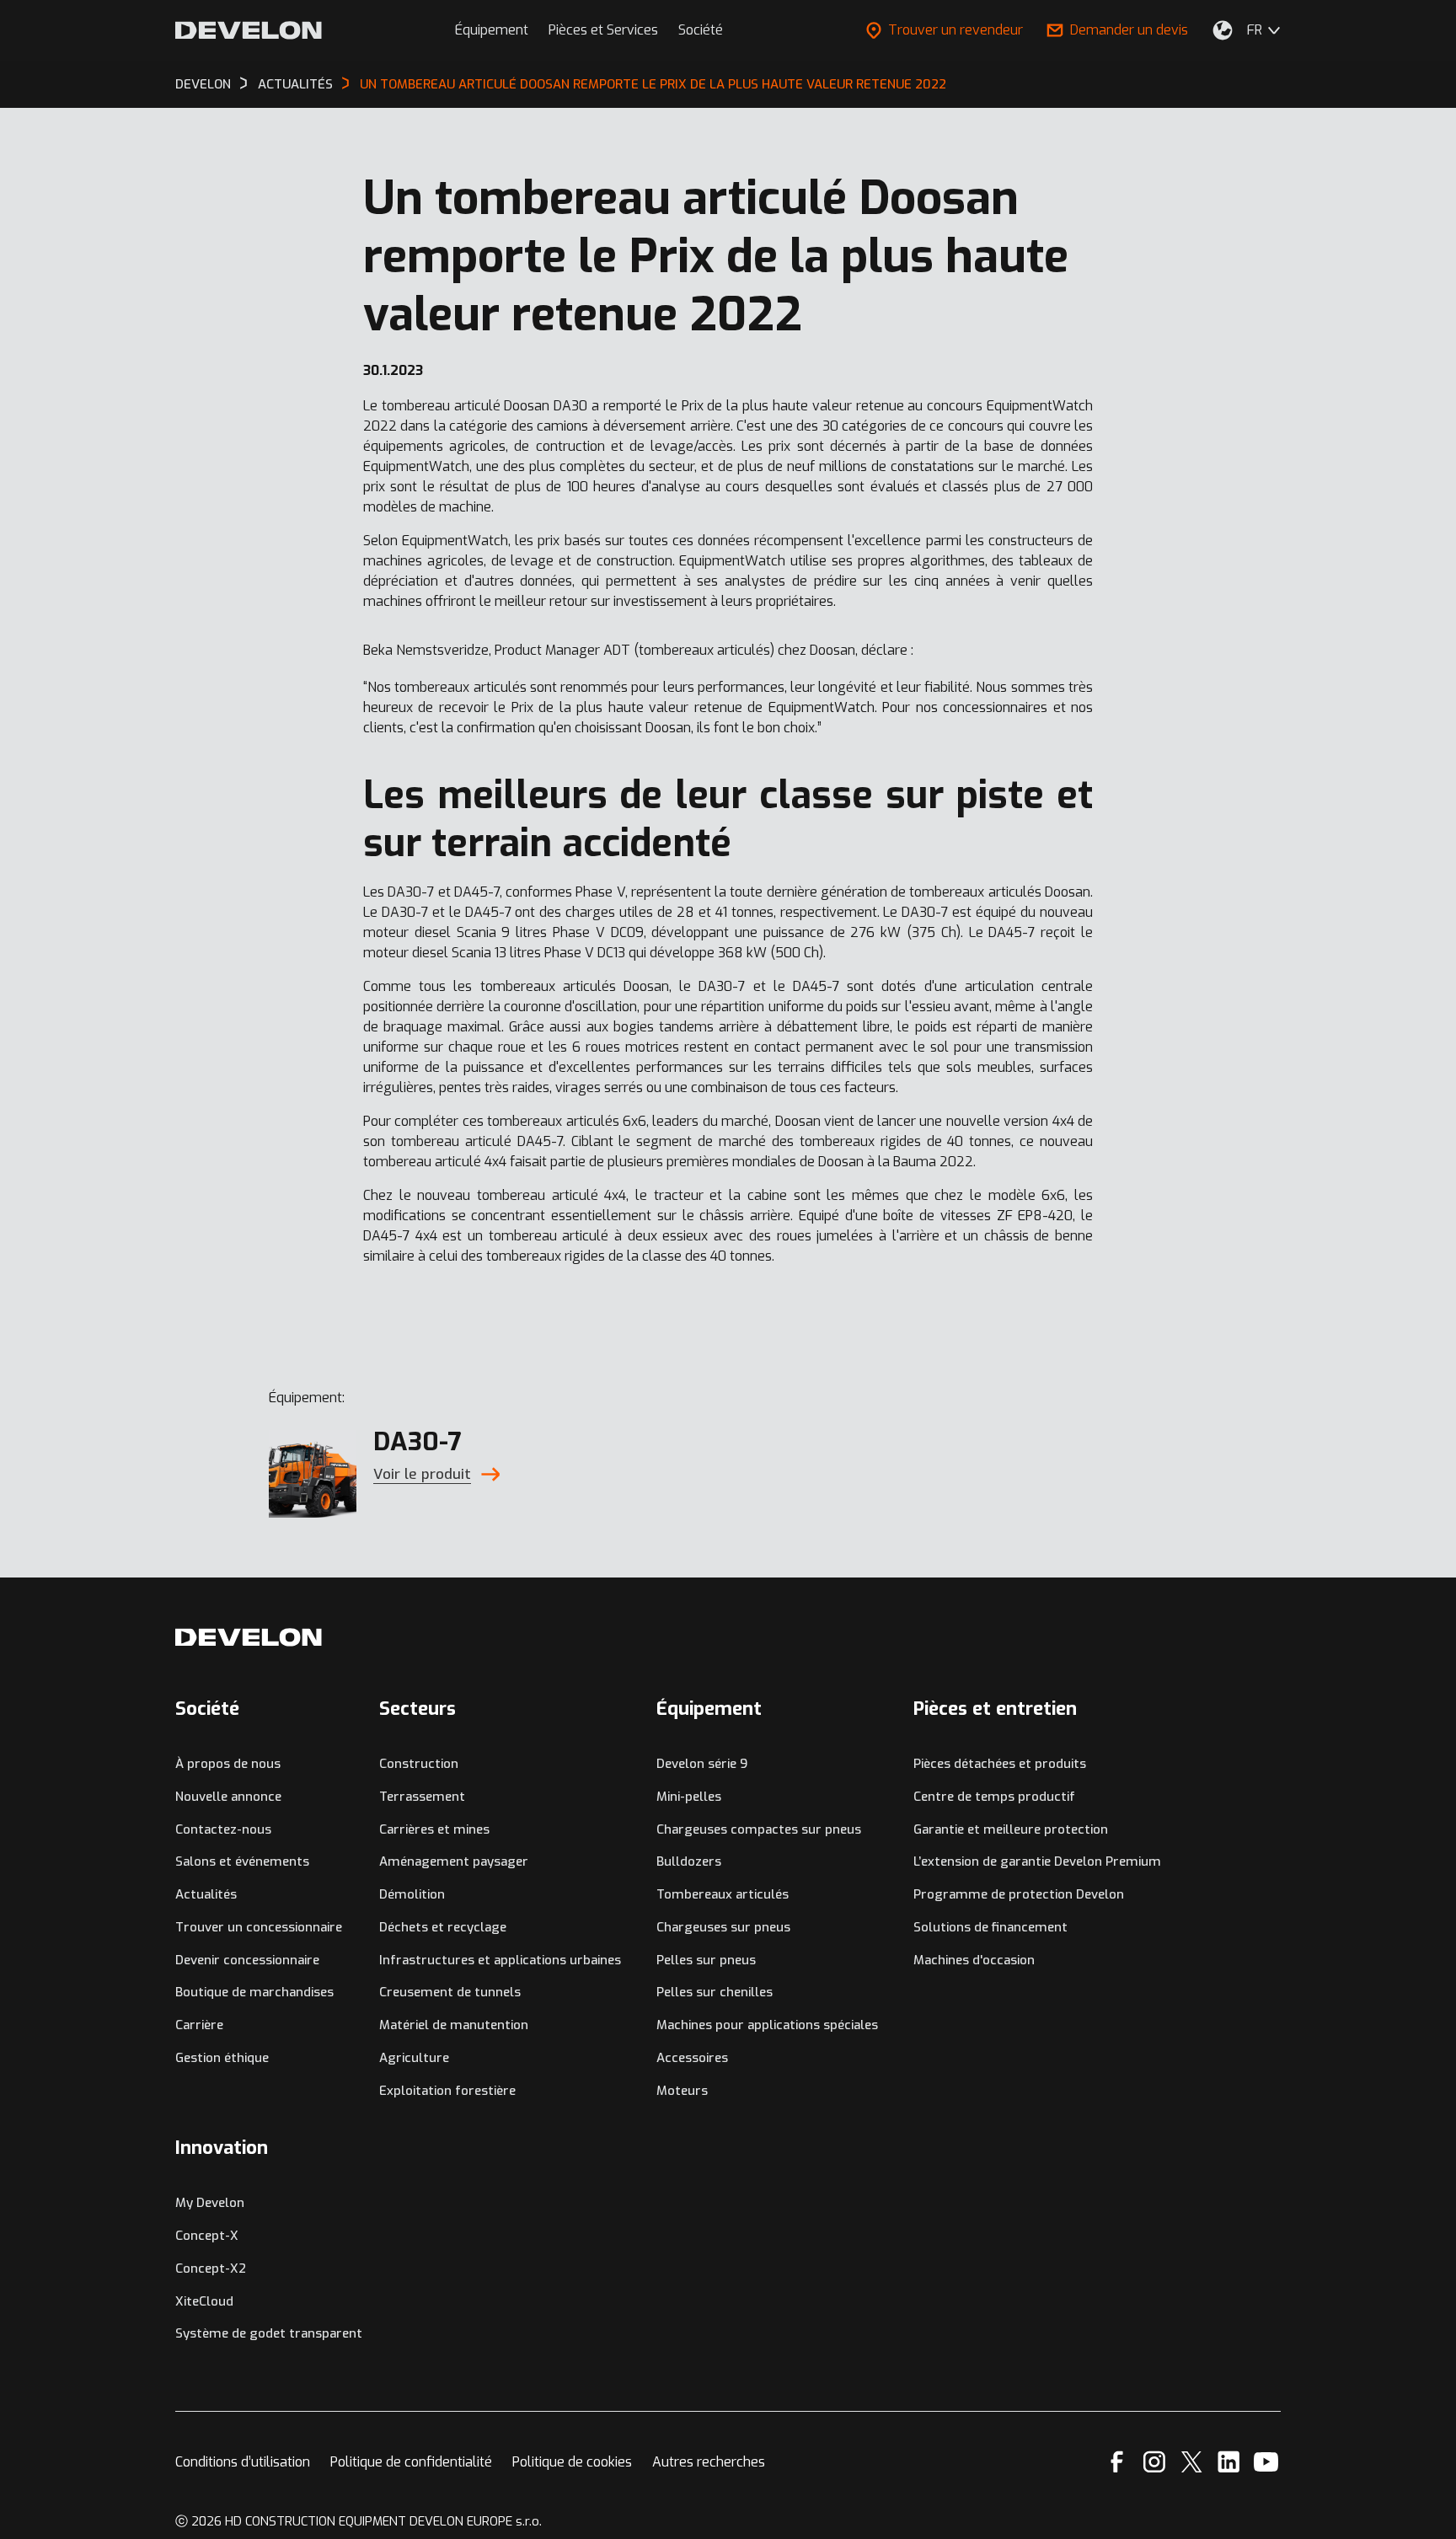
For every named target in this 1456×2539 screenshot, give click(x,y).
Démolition (412, 1894)
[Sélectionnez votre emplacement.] (1223, 30)
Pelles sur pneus (706, 1960)
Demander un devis (1129, 30)
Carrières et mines (434, 1829)
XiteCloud (204, 2301)
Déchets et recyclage (443, 1927)
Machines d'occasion (974, 1960)
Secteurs (418, 1709)
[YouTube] (1266, 2462)
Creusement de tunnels (450, 1992)
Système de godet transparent (269, 2333)
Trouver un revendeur (955, 30)
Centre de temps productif (994, 1797)
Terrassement (422, 1797)
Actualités (206, 1894)
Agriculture (414, 2058)
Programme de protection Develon (1019, 1894)
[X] (1192, 2462)
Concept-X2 (211, 2268)
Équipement (492, 30)
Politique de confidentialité (411, 2462)
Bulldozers (689, 1861)
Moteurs (682, 2091)
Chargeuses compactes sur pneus (759, 1829)
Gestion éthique (222, 2058)
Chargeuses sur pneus (723, 1927)
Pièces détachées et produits (1000, 1764)
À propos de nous (228, 1764)
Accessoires (692, 2058)
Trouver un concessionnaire (259, 1927)
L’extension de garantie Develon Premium (1037, 1861)
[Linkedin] (1229, 2462)
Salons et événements (242, 1861)
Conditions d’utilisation (243, 2462)
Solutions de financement (990, 1927)
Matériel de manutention (454, 2025)
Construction (419, 1764)
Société (701, 30)
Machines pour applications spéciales (767, 2025)
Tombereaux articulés (723, 1894)
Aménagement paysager (454, 1861)
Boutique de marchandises (254, 1992)
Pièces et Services (603, 30)
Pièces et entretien (995, 1709)
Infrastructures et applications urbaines (500, 1960)
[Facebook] (1117, 2462)
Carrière (199, 2025)
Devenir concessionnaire (247, 1960)
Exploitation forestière (447, 2091)
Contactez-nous (223, 1829)
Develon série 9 (702, 1764)
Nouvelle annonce (228, 1797)
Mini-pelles (689, 1797)
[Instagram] (1154, 2462)
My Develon (210, 2203)
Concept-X (207, 2236)
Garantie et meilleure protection (1011, 1829)
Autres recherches (709, 2462)
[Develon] (249, 30)
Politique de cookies (572, 2462)
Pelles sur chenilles (715, 1992)
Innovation (222, 2148)
